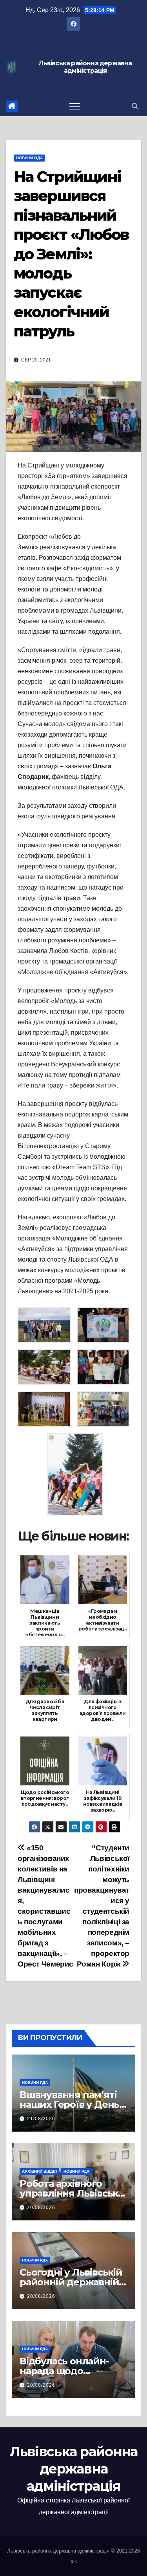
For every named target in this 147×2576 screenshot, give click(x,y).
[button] (135, 106)
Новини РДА (35, 2083)
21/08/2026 (41, 2119)
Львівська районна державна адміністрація (85, 67)
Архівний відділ (39, 2171)
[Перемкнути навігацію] (75, 106)
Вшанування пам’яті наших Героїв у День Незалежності (69, 2104)
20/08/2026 (41, 2207)
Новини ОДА (29, 158)
